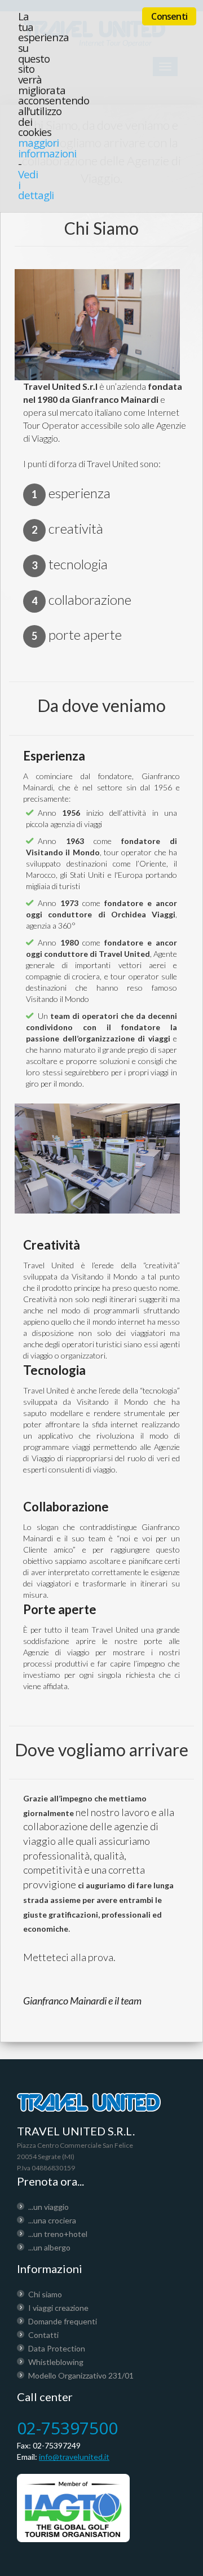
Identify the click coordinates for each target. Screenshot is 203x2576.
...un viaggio (48, 2207)
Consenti (169, 16)
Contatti (43, 2335)
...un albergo (49, 2247)
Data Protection (57, 2348)
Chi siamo (45, 2294)
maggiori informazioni (47, 148)
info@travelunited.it (74, 2457)
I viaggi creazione (58, 2308)
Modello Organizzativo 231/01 (81, 2375)
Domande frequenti (63, 2321)
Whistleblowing (56, 2362)
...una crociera (52, 2220)
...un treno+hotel (58, 2234)
